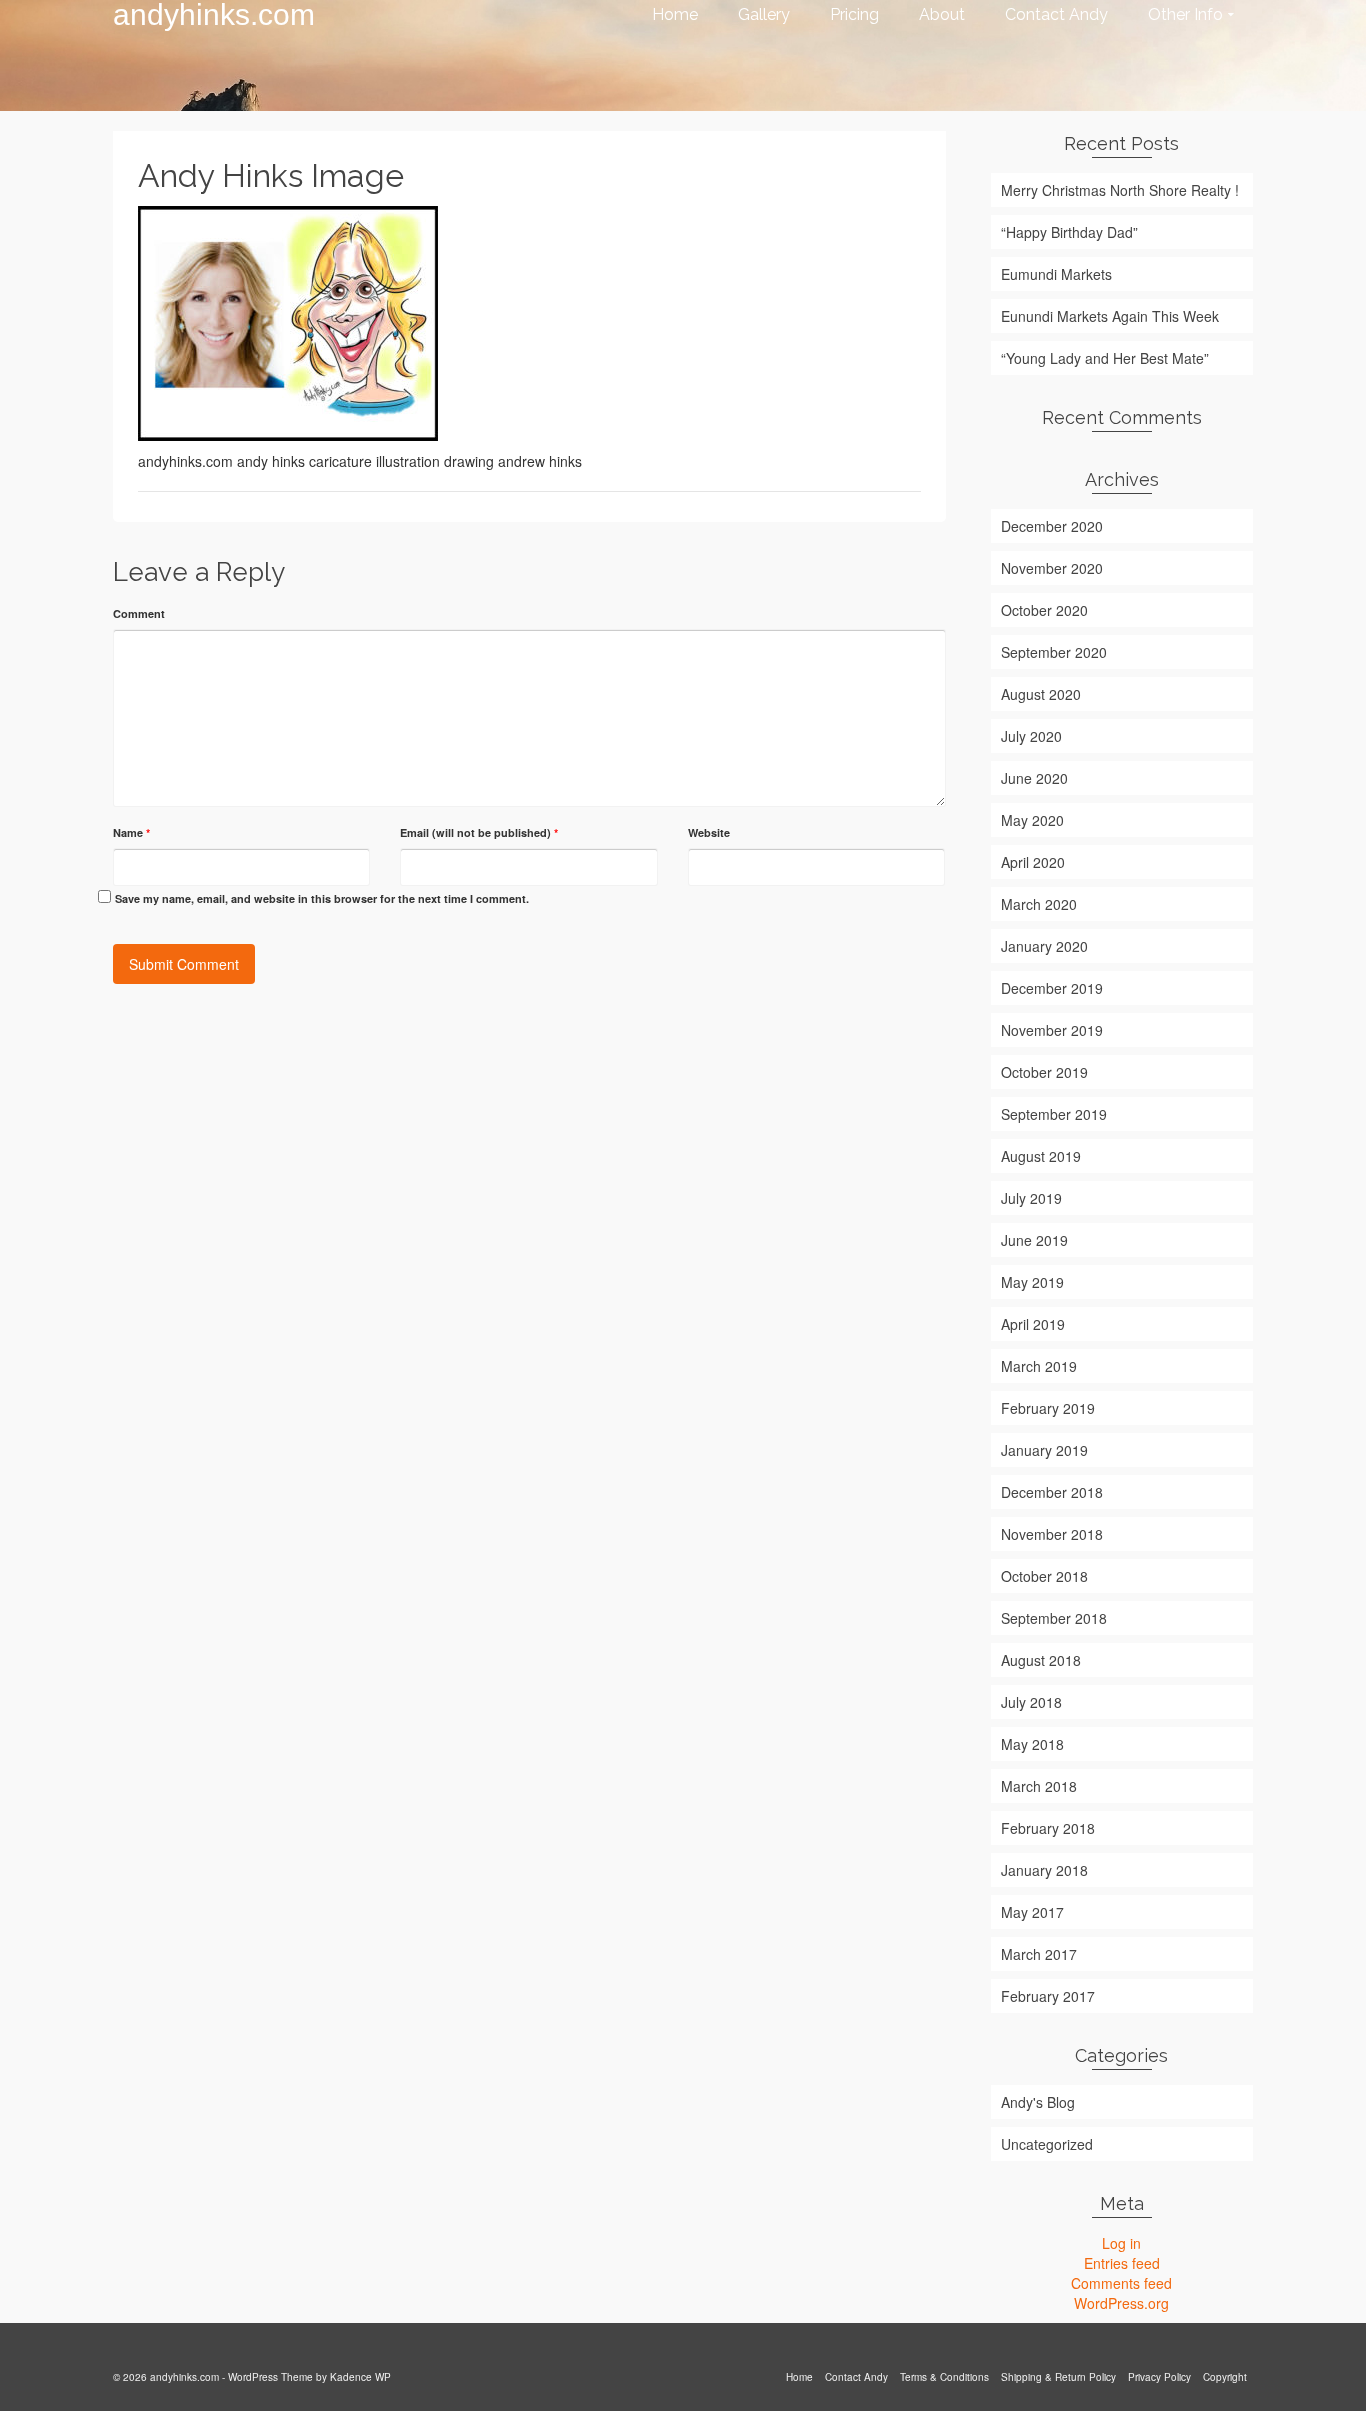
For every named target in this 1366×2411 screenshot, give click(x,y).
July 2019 (1031, 1198)
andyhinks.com (214, 15)
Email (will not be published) (479, 832)
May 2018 (1032, 1744)
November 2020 (1052, 568)
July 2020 (1031, 736)
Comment (139, 613)
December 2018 (1052, 1492)
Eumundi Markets (1056, 274)
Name (131, 832)
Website (709, 832)
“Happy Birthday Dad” (1069, 232)
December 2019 (1052, 988)
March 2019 (1039, 1366)
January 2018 (1044, 1870)
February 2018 (1048, 1828)
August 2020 (1041, 694)
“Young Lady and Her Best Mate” (1105, 358)
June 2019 (1034, 1240)
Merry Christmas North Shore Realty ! (1120, 190)
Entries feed (1122, 2263)
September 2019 (1054, 1114)
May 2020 (1032, 820)
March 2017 (1039, 1954)
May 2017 (1032, 1912)
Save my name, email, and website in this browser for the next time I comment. (322, 898)
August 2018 (1041, 1660)
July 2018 (1031, 1702)
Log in (1121, 2243)
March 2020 (1039, 904)
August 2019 (1041, 1156)
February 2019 (1048, 1408)
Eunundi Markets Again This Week (1110, 316)
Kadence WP (360, 2377)
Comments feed (1121, 2283)
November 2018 (1052, 1534)
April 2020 (1033, 862)
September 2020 (1054, 652)
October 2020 (1044, 610)
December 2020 (1052, 526)
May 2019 (1032, 1282)
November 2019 (1052, 1030)
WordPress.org (1121, 2303)
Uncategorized (1047, 2144)
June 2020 (1034, 778)
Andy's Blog (1038, 2102)
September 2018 (1054, 1618)
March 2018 (1039, 1786)
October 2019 (1044, 1072)
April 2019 (1033, 1324)
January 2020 (1044, 946)
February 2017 (1048, 1996)
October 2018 (1044, 1576)
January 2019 (1044, 1450)
